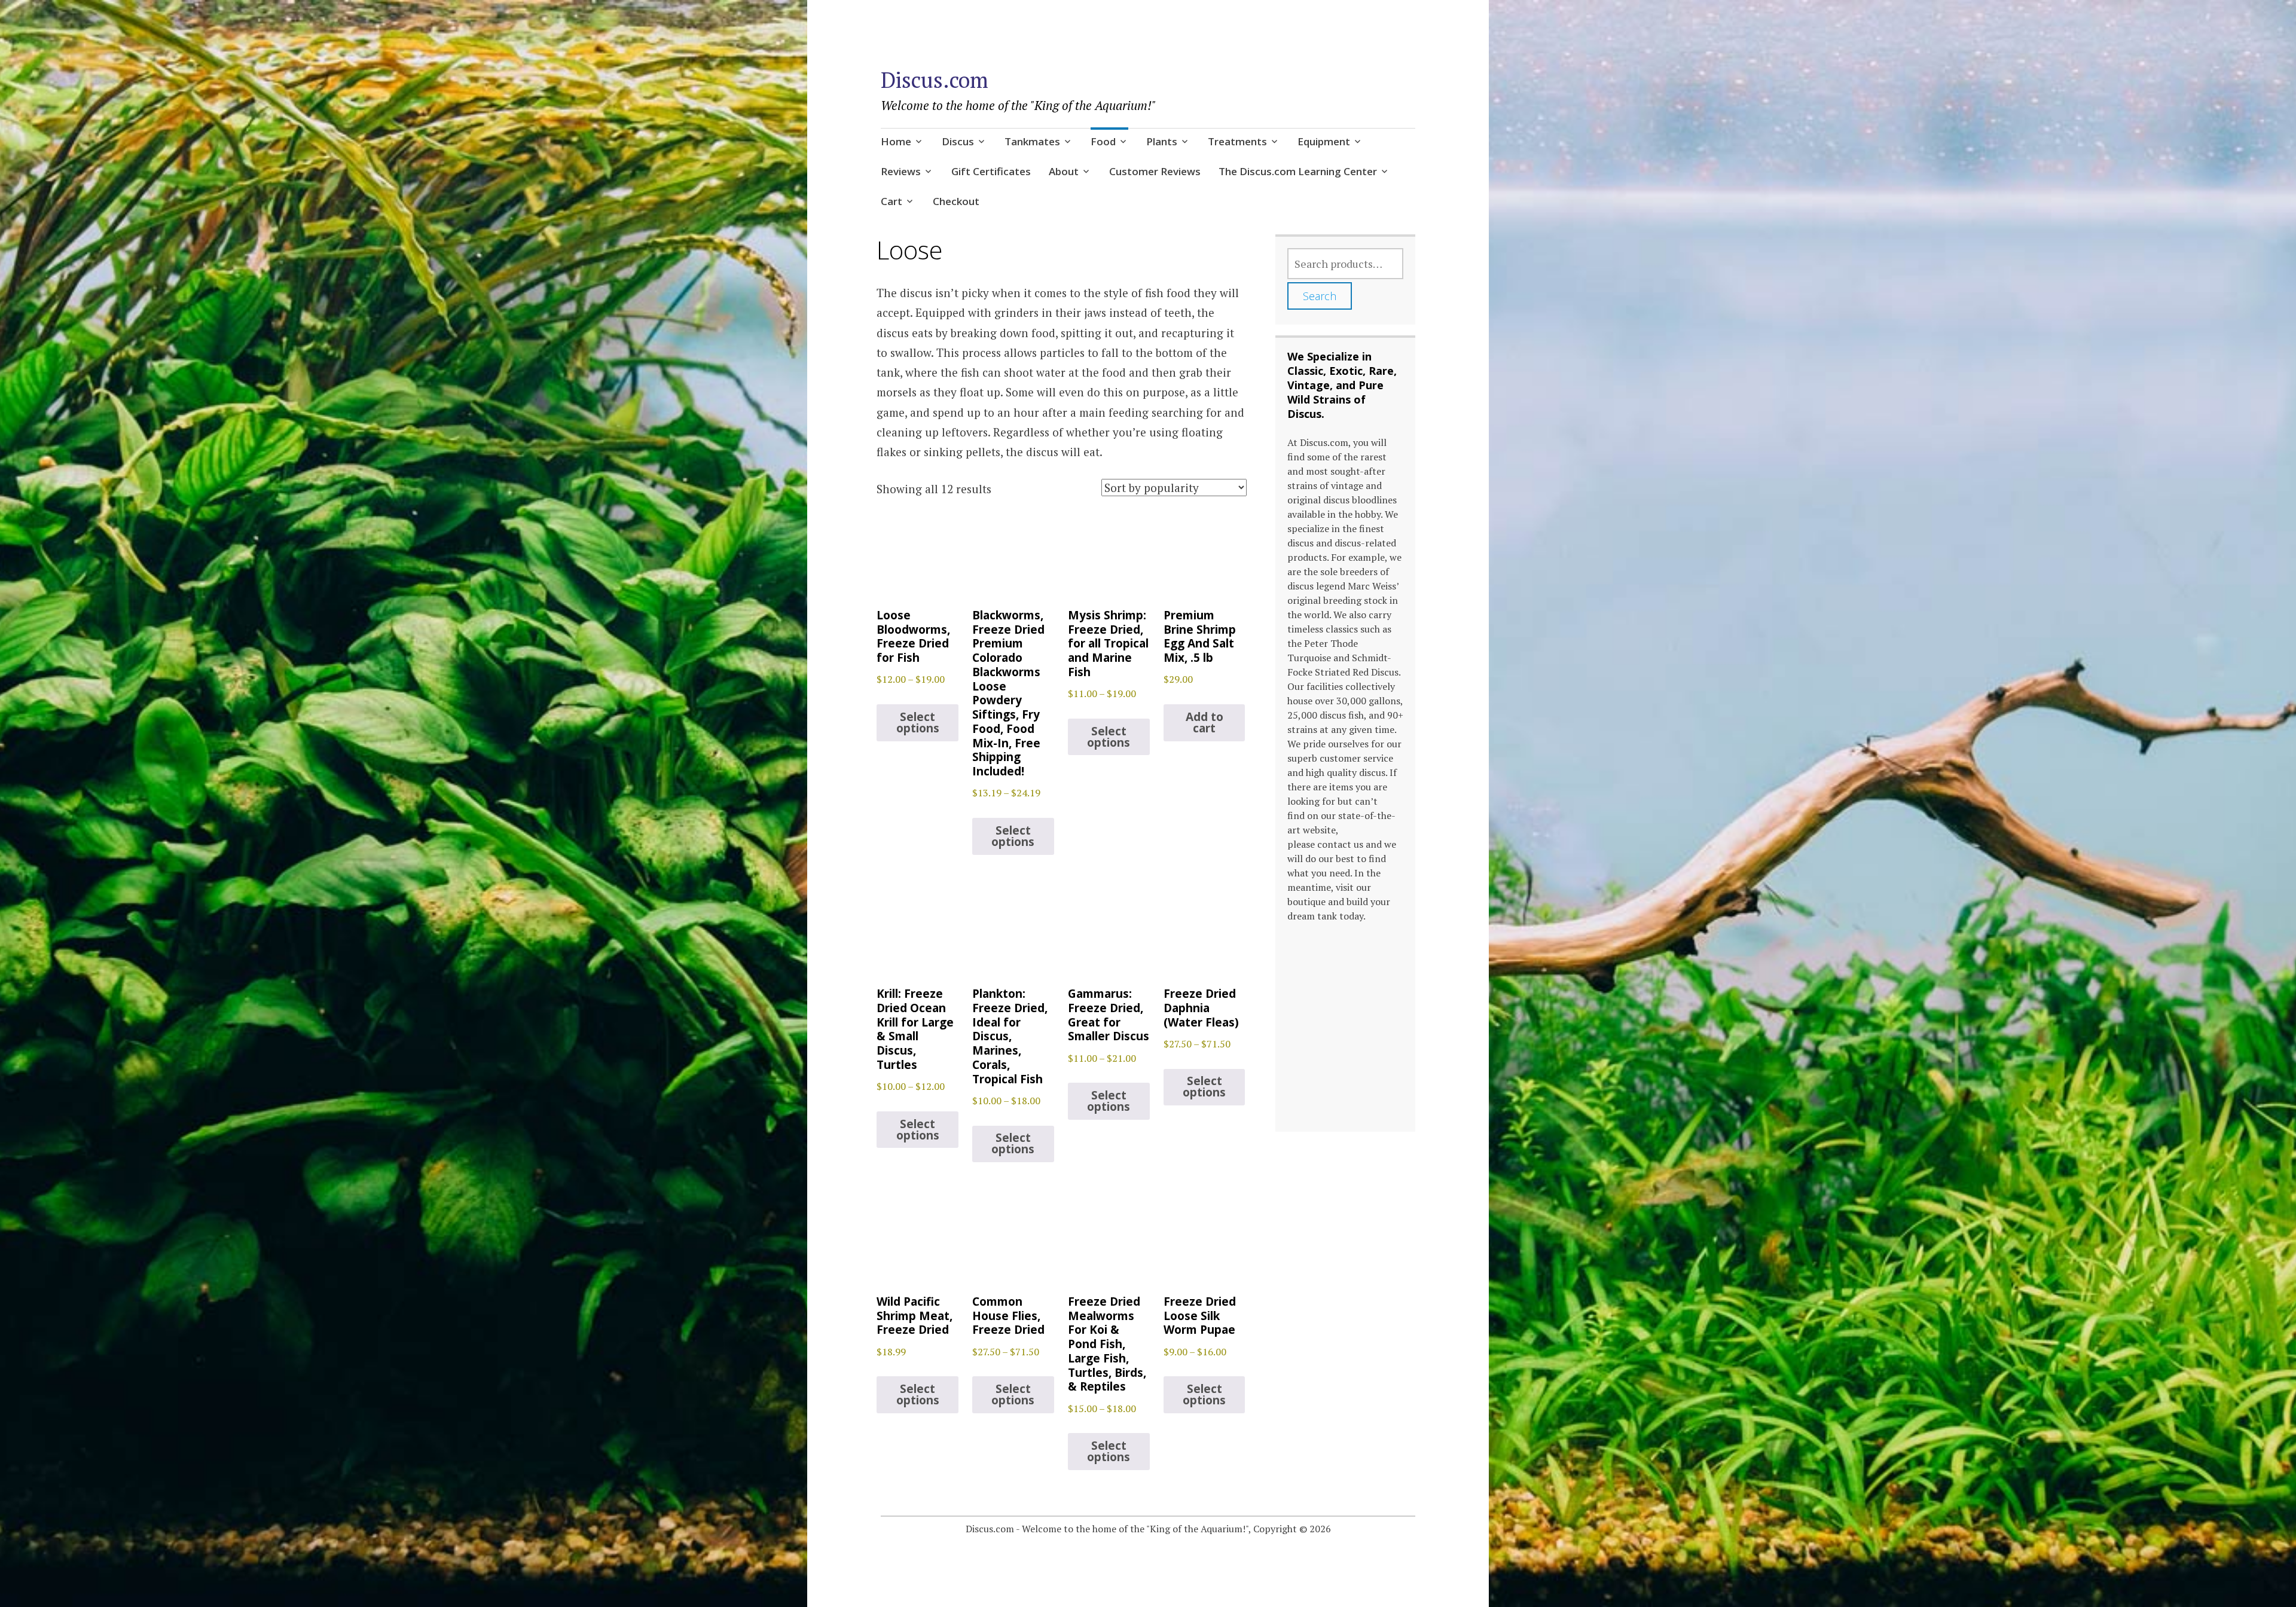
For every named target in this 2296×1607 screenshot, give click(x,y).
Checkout (956, 201)
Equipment (1324, 141)
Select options (918, 722)
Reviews (901, 171)
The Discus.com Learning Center (1298, 171)
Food (1103, 141)
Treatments (1237, 141)
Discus (958, 141)
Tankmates (1032, 141)
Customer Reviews (1155, 171)
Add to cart (1205, 722)
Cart (891, 201)
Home (896, 141)
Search (1320, 296)
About (1064, 171)
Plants (1162, 141)
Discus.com (935, 80)
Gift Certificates (991, 171)
